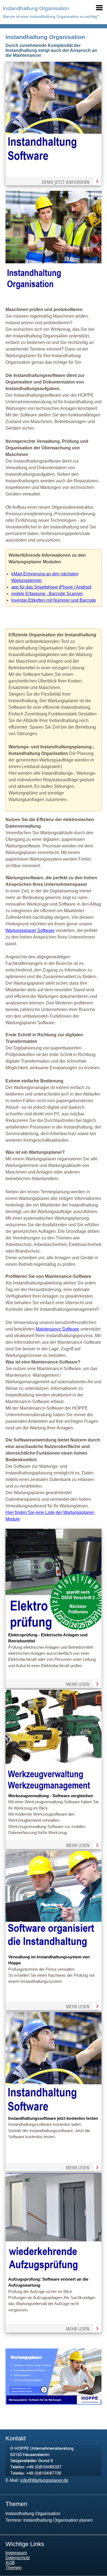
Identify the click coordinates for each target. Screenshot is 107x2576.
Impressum (16, 2553)
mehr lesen (78, 1684)
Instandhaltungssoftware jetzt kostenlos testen (53, 2118)
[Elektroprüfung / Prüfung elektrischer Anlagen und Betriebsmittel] (54, 1629)
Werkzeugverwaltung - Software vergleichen (51, 1796)
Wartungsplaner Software (30, 930)
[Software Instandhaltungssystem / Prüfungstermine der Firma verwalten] (54, 1951)
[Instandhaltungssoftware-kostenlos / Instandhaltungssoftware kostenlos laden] (54, 2112)
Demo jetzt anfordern (66, 182)
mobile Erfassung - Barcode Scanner (47, 594)
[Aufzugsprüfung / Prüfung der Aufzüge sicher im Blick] (54, 2273)
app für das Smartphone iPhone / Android (51, 587)
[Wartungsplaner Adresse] (54, 2475)
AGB (10, 2563)
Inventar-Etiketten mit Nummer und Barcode (54, 600)
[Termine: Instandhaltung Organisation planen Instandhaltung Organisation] (54, 161)
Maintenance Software (57, 1329)
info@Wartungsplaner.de (44, 2480)
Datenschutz (18, 2558)
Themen (14, 2568)
